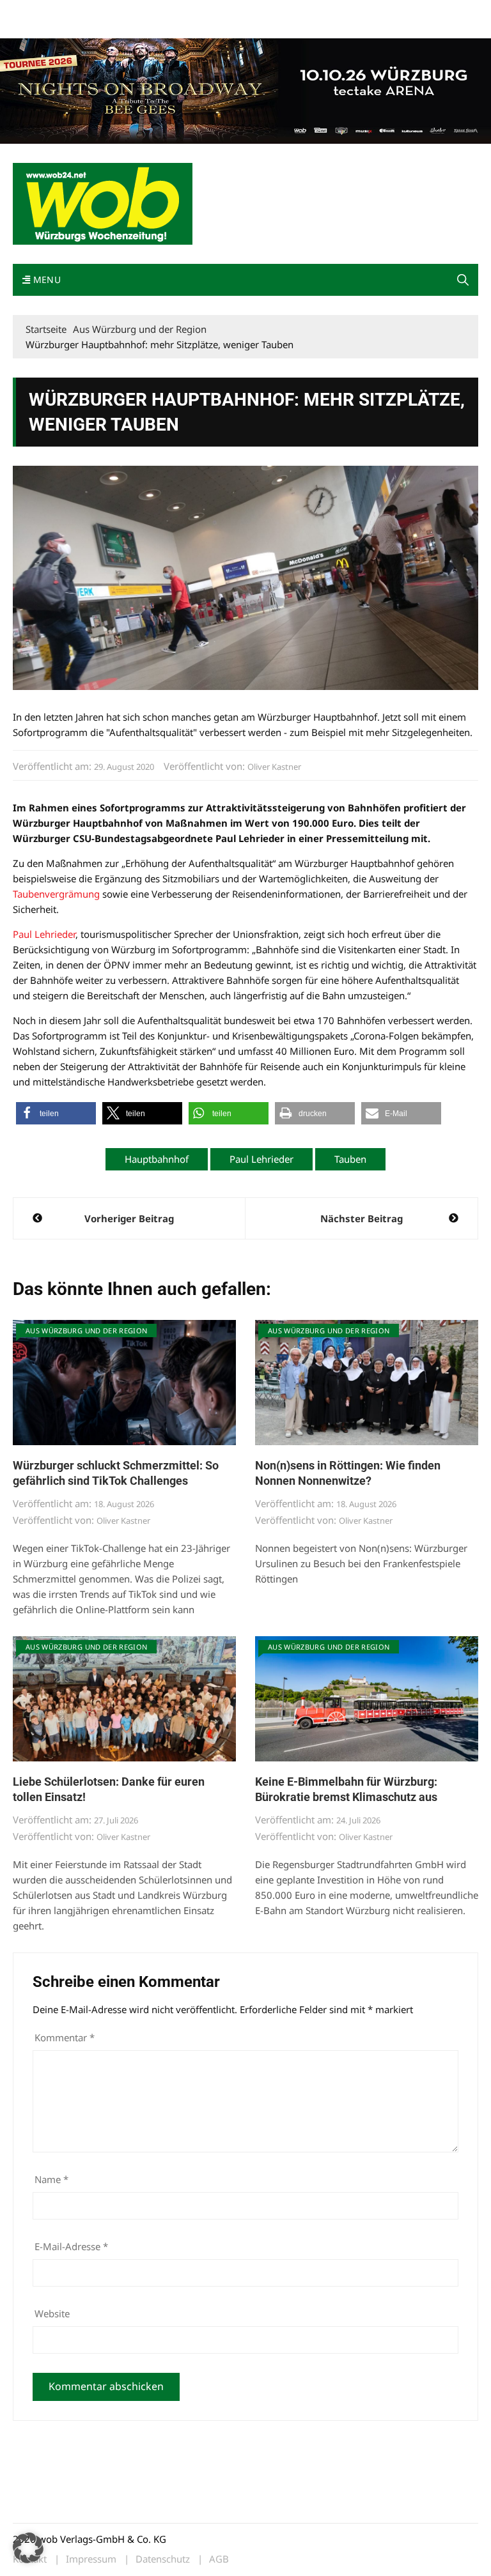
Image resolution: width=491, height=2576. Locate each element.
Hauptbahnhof (157, 1159)
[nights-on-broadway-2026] (245, 89)
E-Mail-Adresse (71, 2246)
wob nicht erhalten (101, 12)
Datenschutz (163, 2559)
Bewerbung (35, 27)
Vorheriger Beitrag (129, 1218)
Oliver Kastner (274, 767)
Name (51, 2179)
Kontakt (159, 12)
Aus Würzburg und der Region (86, 1330)
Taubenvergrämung (56, 894)
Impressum (202, 12)
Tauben (350, 1159)
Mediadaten (36, 12)
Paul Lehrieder (44, 934)
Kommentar (65, 2037)
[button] (463, 280)
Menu (45, 280)
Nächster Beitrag (362, 1218)
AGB (219, 2559)
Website (52, 2313)
